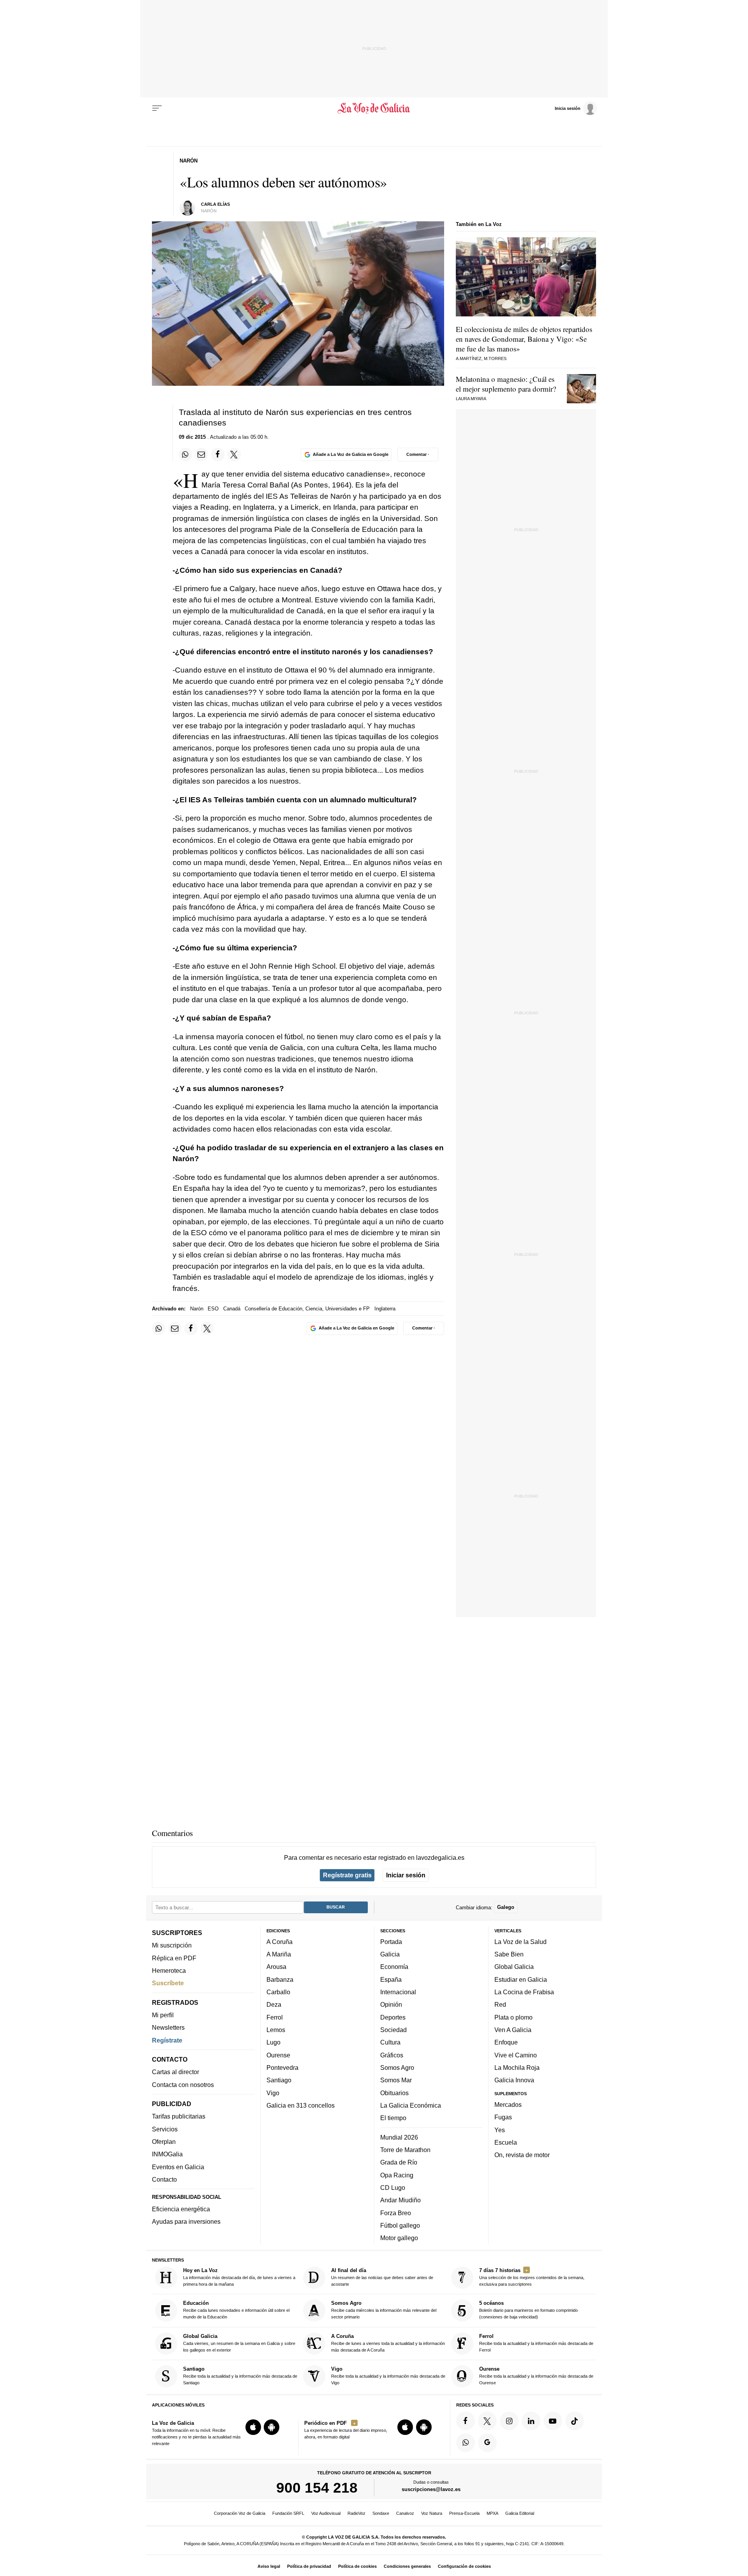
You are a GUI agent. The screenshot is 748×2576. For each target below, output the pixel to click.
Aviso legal (269, 2566)
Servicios (165, 2129)
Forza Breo (396, 2212)
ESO (213, 1309)
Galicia (390, 1954)
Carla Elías (215, 204)
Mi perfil (163, 2015)
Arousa (276, 1967)
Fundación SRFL (288, 2513)
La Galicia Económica (411, 2105)
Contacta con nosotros (183, 2085)
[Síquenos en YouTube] (553, 2421)
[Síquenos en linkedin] (531, 2421)
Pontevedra (282, 2068)
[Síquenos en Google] (487, 2443)
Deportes (393, 2017)
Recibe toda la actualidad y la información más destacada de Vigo (388, 2376)
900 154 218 (317, 2488)
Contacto (164, 2179)
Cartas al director (176, 2072)
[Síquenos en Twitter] (487, 2421)
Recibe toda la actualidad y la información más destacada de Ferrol (536, 2343)
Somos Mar (396, 2080)
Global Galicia (514, 1967)
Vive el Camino (516, 2055)
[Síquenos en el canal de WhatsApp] (466, 2443)
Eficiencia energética (181, 2209)
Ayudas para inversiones (186, 2221)
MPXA (492, 2513)
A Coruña (280, 1942)
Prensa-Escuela (464, 2513)
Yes (500, 2129)
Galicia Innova (514, 2080)
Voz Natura (432, 2513)
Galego (506, 1907)
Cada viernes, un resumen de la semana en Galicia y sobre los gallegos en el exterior (239, 2343)
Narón (197, 1309)
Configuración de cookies (464, 2566)
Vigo (273, 2092)
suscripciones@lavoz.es (431, 2489)
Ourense (278, 2055)
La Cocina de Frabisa (524, 1992)
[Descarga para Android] (272, 2427)
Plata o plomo (513, 2017)
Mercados (508, 2105)
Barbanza (280, 1979)
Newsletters (168, 2027)
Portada (391, 1942)
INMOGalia (167, 2154)
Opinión (391, 2004)
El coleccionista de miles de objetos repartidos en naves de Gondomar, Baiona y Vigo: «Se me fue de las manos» (524, 339)
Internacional (398, 1992)
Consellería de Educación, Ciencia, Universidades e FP (307, 1309)
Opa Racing (397, 2175)
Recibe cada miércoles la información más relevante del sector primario (384, 2310)
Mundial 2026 (399, 2137)
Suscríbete (168, 1983)
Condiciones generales (407, 2566)
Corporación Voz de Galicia (240, 2513)
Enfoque (506, 2042)
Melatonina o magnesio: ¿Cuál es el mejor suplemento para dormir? (506, 384)
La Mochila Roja (517, 2068)
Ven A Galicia (513, 2030)
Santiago (279, 2080)
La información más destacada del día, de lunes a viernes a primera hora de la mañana (239, 2277)
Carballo (278, 1992)
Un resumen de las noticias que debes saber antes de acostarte (382, 2277)
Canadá (232, 1309)
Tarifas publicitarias (179, 2116)
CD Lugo (393, 2188)
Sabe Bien (509, 1954)
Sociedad (393, 2030)
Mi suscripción (172, 1945)
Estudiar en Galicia (521, 1979)
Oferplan (164, 2142)
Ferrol (275, 2017)
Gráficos (392, 2055)
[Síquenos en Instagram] (509, 2421)
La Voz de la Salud (520, 1942)
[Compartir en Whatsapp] (185, 454)
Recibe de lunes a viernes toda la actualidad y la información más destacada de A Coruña (388, 2343)
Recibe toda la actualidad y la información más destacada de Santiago (240, 2376)
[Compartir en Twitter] (234, 454)
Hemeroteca (169, 1970)
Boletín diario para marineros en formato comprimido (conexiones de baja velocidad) (528, 2310)
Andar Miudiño (400, 2200)
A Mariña (279, 1954)
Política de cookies (357, 2566)
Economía (394, 1967)
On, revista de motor (522, 2155)
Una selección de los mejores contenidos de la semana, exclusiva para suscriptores (532, 2277)
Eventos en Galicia (178, 2167)
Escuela (506, 2142)
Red (500, 2004)
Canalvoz (405, 2513)
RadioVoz (356, 2513)
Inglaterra (385, 1309)
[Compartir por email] (201, 454)
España (391, 1979)
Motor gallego (399, 2238)
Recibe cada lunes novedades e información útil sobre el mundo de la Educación (236, 2310)
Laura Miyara (471, 399)
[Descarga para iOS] (253, 2427)
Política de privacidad (309, 2566)
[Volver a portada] (374, 108)
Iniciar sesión (406, 1875)
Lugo (273, 2042)
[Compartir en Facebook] (218, 454)
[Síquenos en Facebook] (466, 2421)
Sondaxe (381, 2513)
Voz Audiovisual (326, 2513)
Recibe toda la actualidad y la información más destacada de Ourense (536, 2376)
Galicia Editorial (520, 2513)
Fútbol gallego (400, 2225)
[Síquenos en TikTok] (575, 2421)
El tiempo (393, 2118)
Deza (274, 2004)
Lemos (276, 2030)
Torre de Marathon (405, 2150)
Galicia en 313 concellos (301, 2105)
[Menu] (157, 108)
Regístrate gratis (347, 1875)
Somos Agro (397, 2068)
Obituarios (394, 2092)
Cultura (390, 2042)
